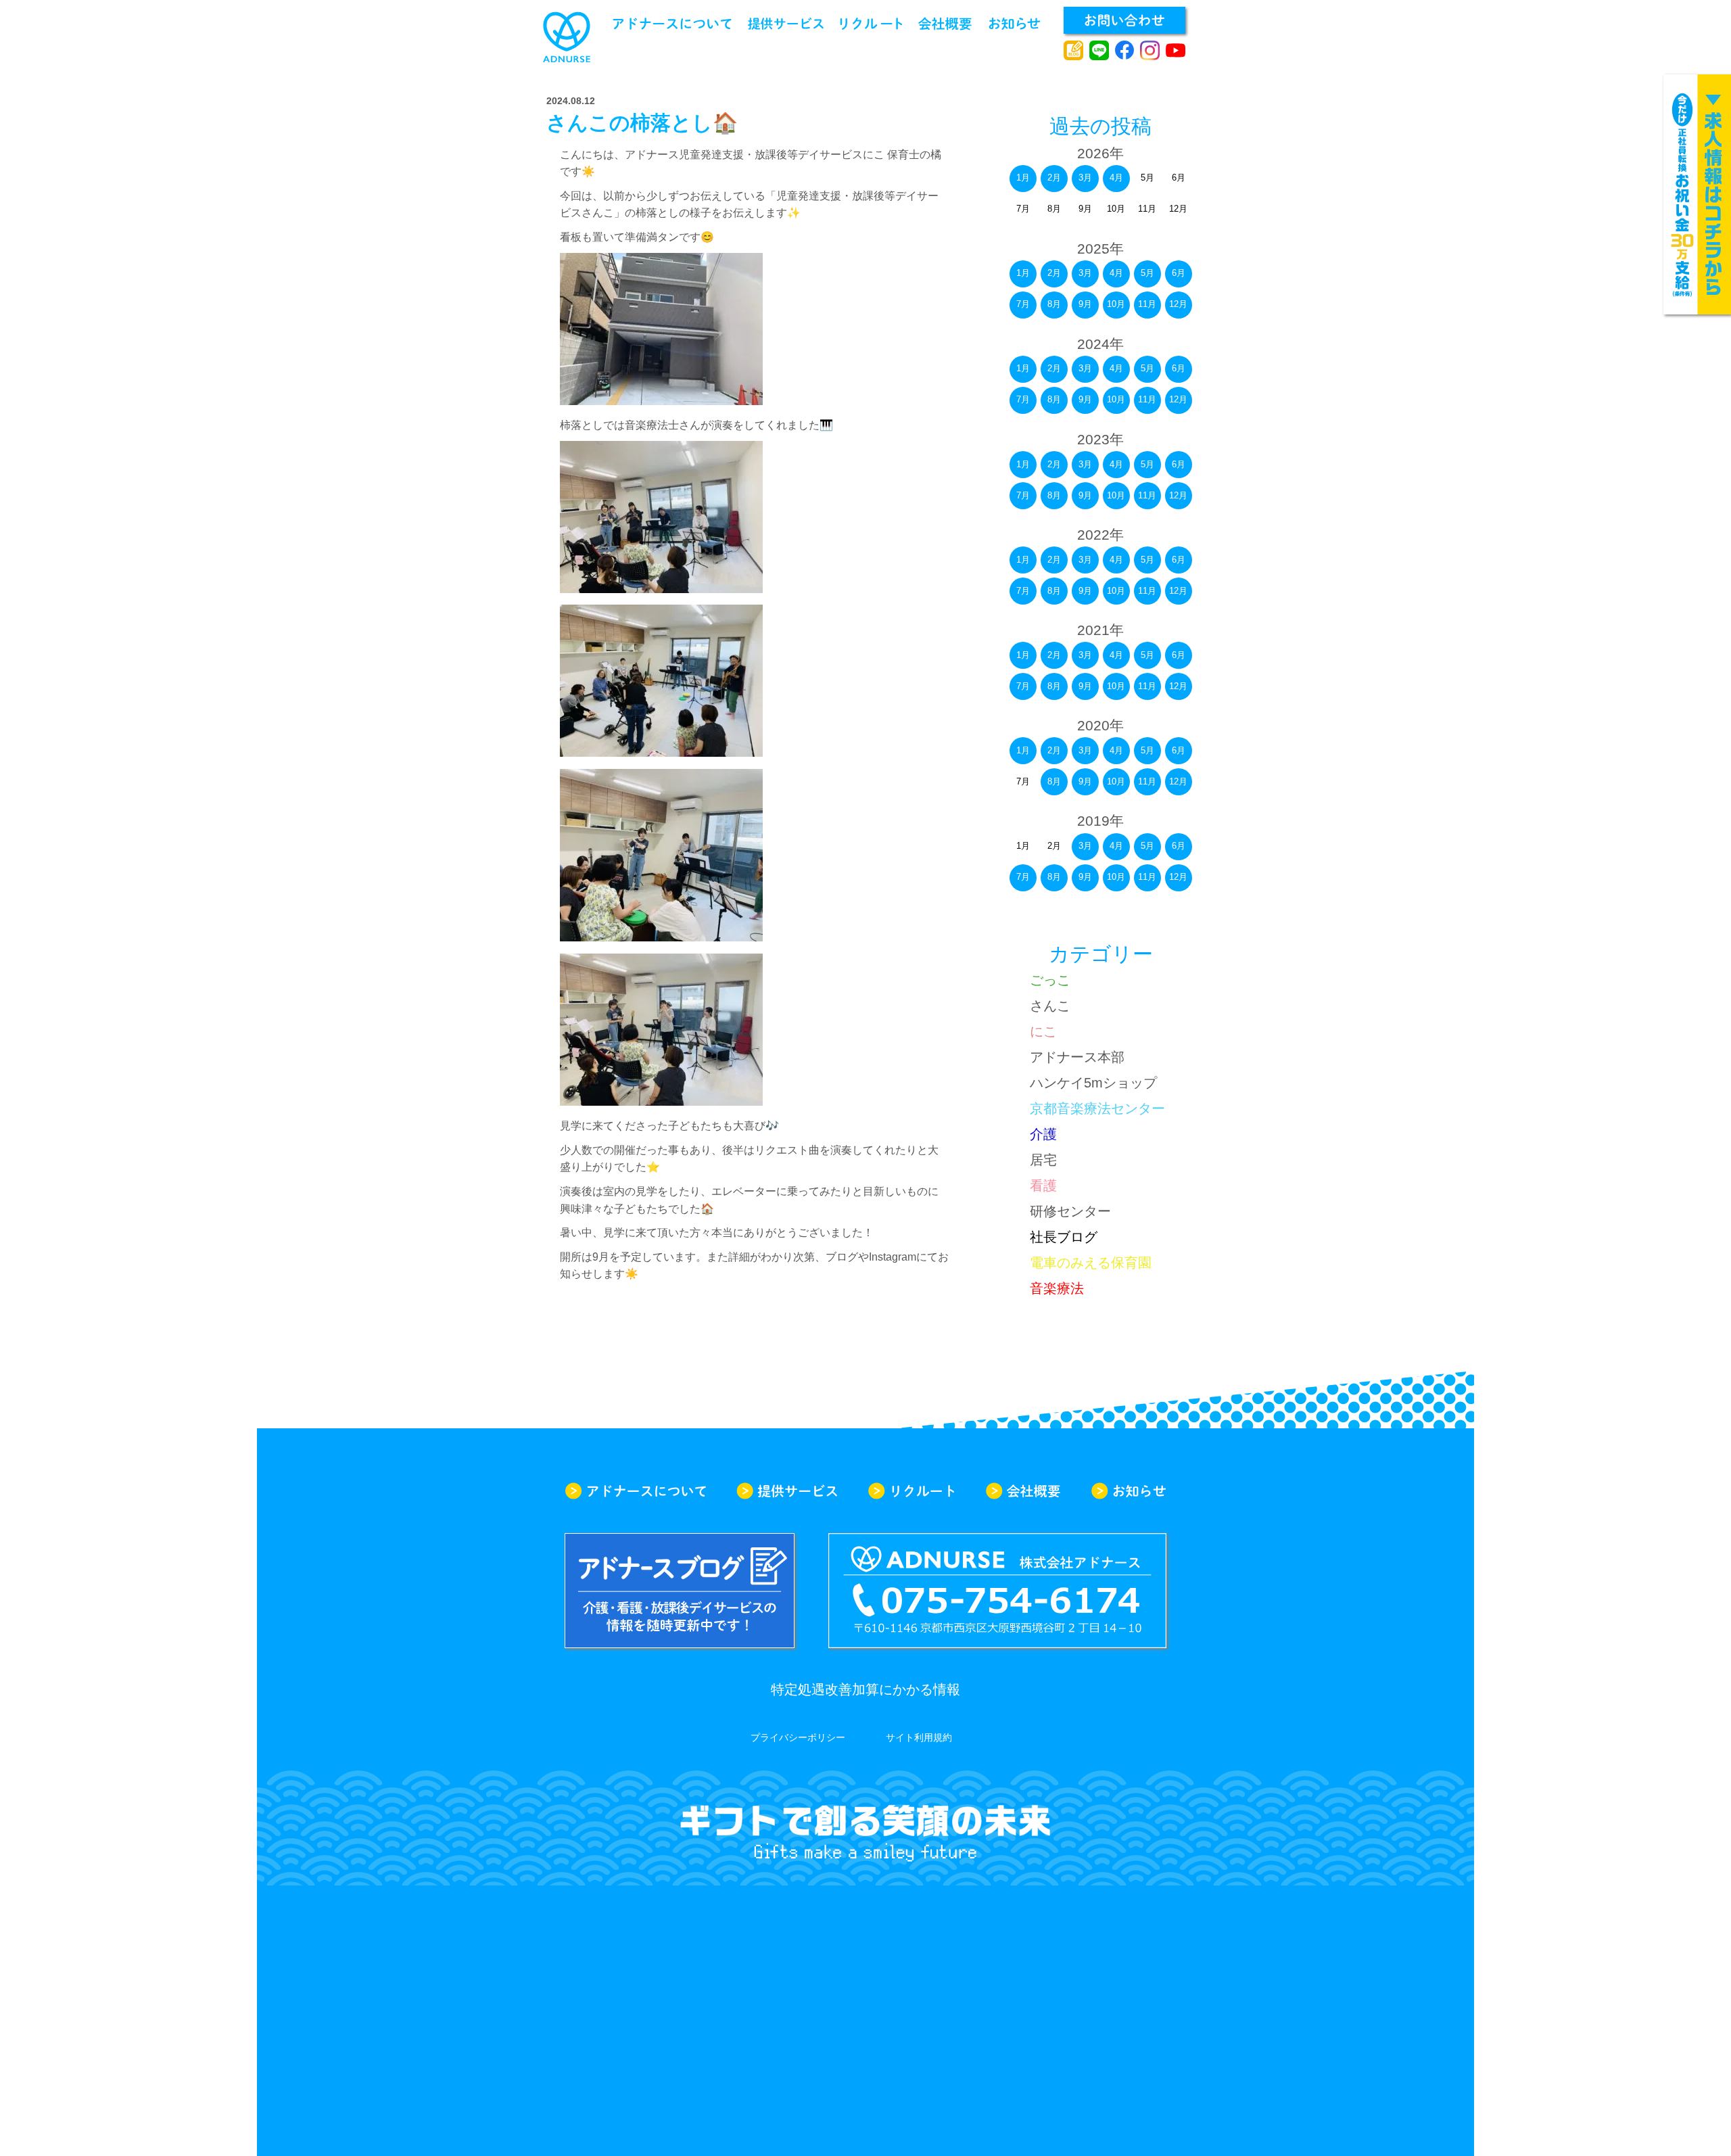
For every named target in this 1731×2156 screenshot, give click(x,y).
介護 (1043, 1134)
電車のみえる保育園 (1091, 1263)
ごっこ (1050, 980)
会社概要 (945, 24)
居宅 (1043, 1160)
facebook (1125, 51)
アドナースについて (672, 24)
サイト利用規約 (919, 1737)
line (1099, 51)
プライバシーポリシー (798, 1737)
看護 (1043, 1186)
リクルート (871, 24)
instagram (1150, 51)
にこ (1043, 1031)
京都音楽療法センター (1097, 1108)
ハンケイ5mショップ (1093, 1083)
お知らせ (1015, 24)
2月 (1054, 178)
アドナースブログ (1073, 51)
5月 (1147, 273)
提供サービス (786, 24)
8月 (1054, 304)
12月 (1178, 304)
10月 (1116, 304)
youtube (1176, 51)
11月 (1147, 304)
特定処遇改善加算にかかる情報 (865, 1689)
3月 (1085, 178)
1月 (1023, 178)
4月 (1116, 178)
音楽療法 (1057, 1288)
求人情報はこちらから (1697, 194)
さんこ (1050, 1006)
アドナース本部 (1077, 1057)
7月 (1023, 304)
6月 (1179, 273)
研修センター (1070, 1211)
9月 (1085, 304)
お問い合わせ (1124, 20)
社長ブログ (1064, 1237)
